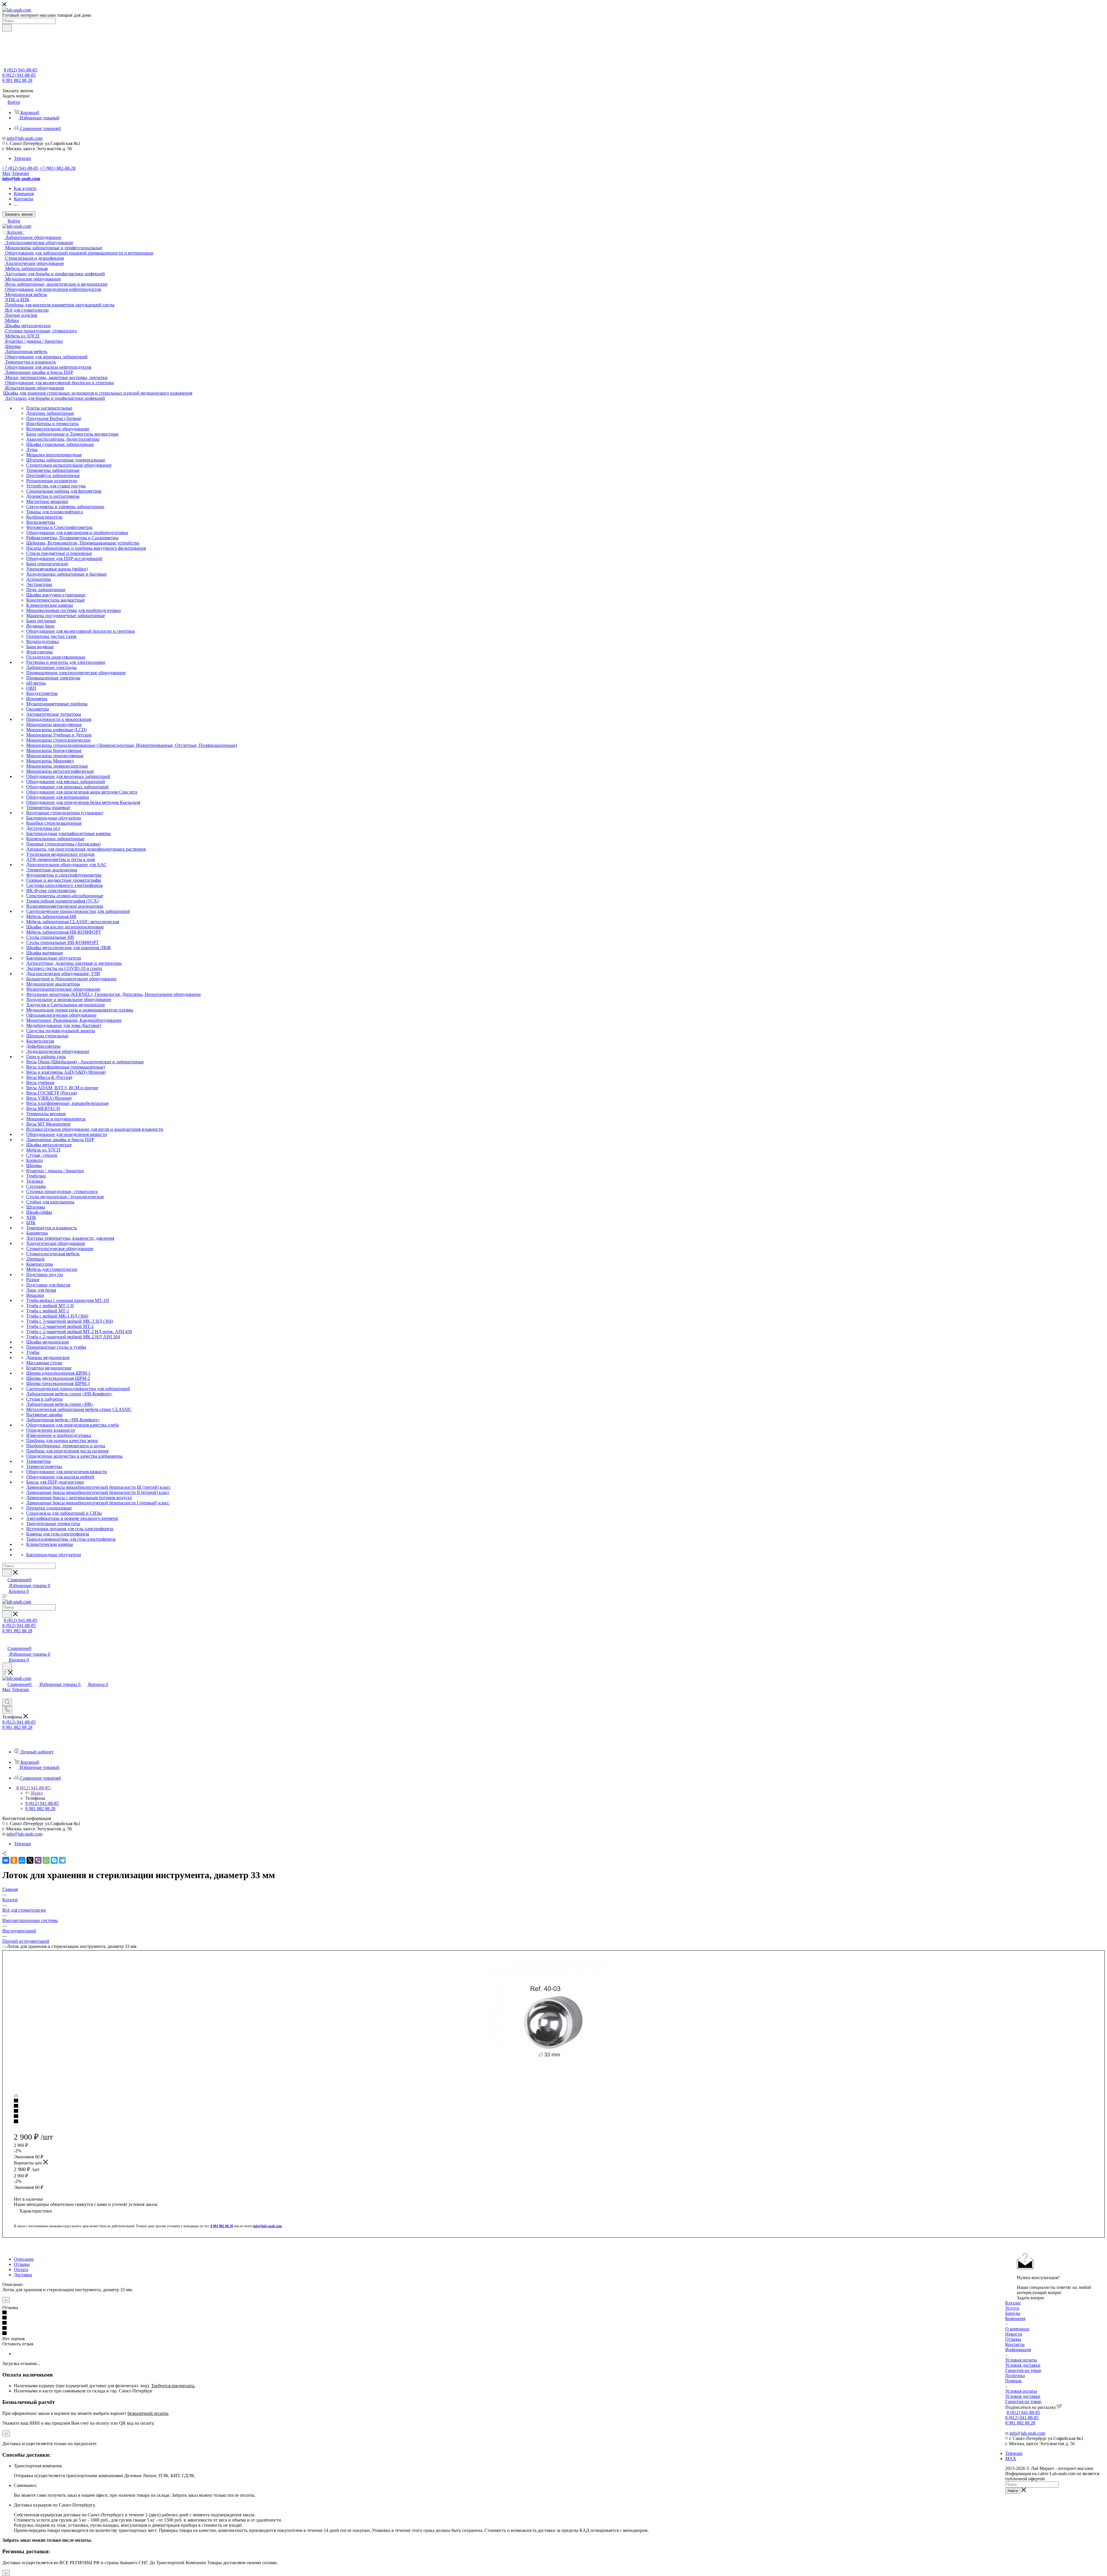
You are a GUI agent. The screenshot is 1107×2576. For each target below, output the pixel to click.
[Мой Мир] (22, 1860)
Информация (1018, 2350)
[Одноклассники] (14, 1860)
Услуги (1012, 2308)
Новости (1014, 2334)
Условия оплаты (1021, 2360)
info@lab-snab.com (25, 138)
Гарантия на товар (1023, 2370)
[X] (30, 1860)
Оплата (21, 2269)
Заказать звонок (19, 214)
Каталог (1013, 2303)
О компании (1017, 2329)
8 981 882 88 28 (17, 80)
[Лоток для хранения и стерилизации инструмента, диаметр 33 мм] (548, 2023)
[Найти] (7, 28)
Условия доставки (1023, 2365)
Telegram (22, 158)
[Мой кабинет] (5, 1642)
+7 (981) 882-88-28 (58, 168)
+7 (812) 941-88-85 (20, 168)
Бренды (1013, 2313)
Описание (24, 2259)
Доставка (23, 2275)
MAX (1011, 2459)
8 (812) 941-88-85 (20, 70)
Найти (1013, 2491)
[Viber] (38, 1860)
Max (6, 173)
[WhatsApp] (46, 1860)
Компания (1015, 2318)
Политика (1015, 2376)
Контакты (1015, 2344)
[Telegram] (62, 1860)
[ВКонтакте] (6, 1860)
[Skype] (54, 1860)
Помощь (1013, 2381)
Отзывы (22, 2264)
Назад (37, 1793)
